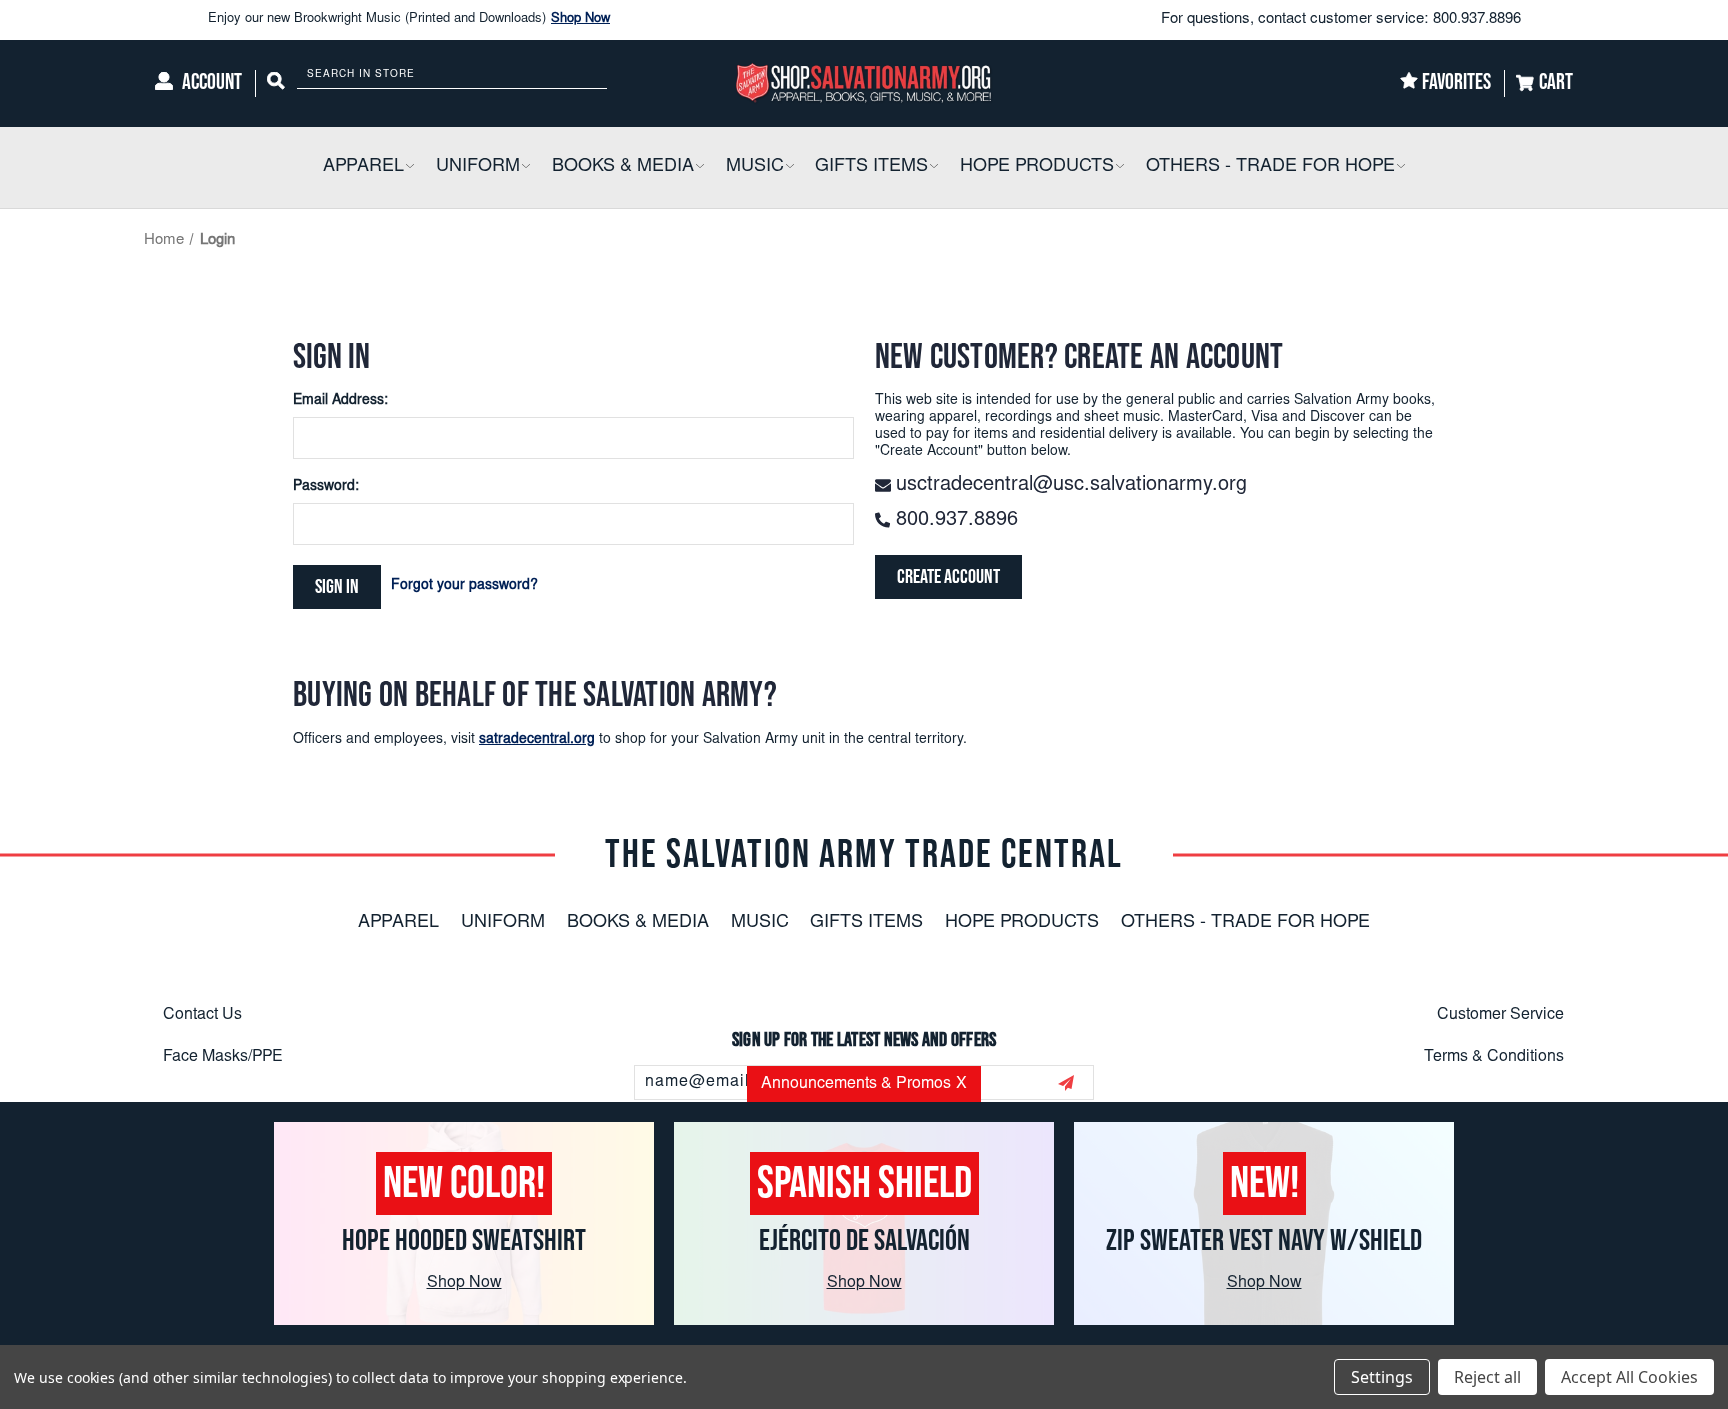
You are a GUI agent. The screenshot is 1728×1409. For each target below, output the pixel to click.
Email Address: (340, 401)
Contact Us (202, 1015)
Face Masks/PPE (223, 1057)
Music (760, 923)
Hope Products (1022, 923)
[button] (409, 167)
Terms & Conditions (1494, 1057)
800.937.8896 (1477, 19)
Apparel (398, 923)
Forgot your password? (464, 586)
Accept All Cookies (1629, 1377)
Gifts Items (866, 923)
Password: (326, 487)
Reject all (1487, 1377)
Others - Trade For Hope (1245, 923)
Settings (1382, 1377)
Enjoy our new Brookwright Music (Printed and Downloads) (409, 19)
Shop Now (580, 19)
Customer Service (1500, 1015)
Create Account (948, 577)
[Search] (276, 83)
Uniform (503, 923)
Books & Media (638, 923)
